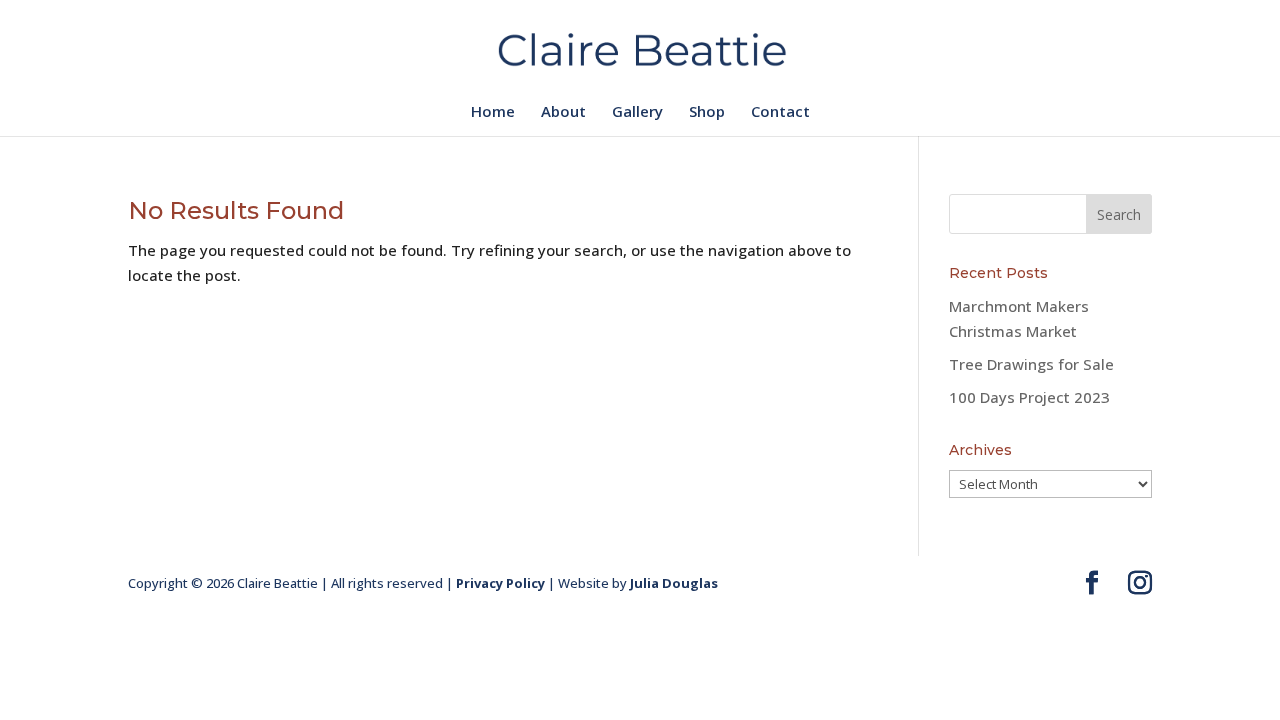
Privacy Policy (500, 583)
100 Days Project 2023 (1029, 397)
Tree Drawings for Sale (1031, 364)
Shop (707, 112)
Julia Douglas (674, 583)
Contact (780, 112)
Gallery (637, 112)
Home (493, 112)
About (563, 112)
